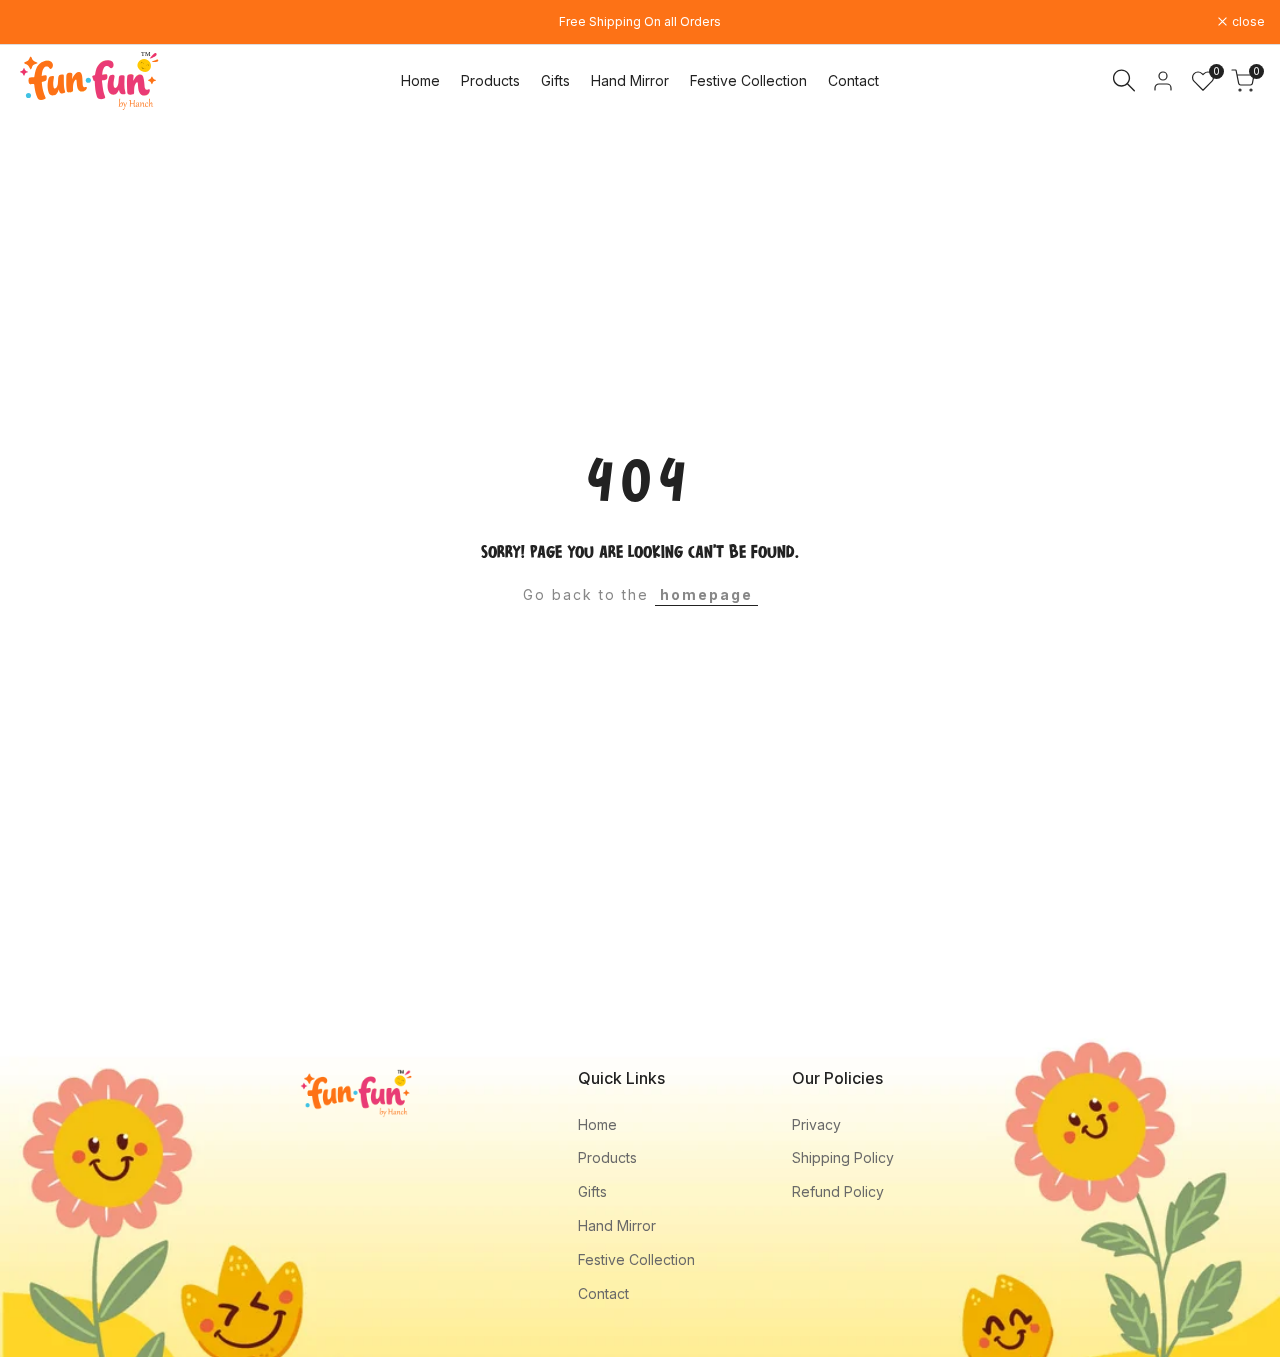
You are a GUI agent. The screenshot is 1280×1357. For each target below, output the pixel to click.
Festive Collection (636, 1259)
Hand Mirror (617, 1225)
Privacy (816, 1124)
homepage (706, 594)
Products (607, 1157)
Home (597, 1124)
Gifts (592, 1191)
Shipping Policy (843, 1157)
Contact (603, 1293)
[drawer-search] (1124, 80)
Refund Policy (838, 1191)
